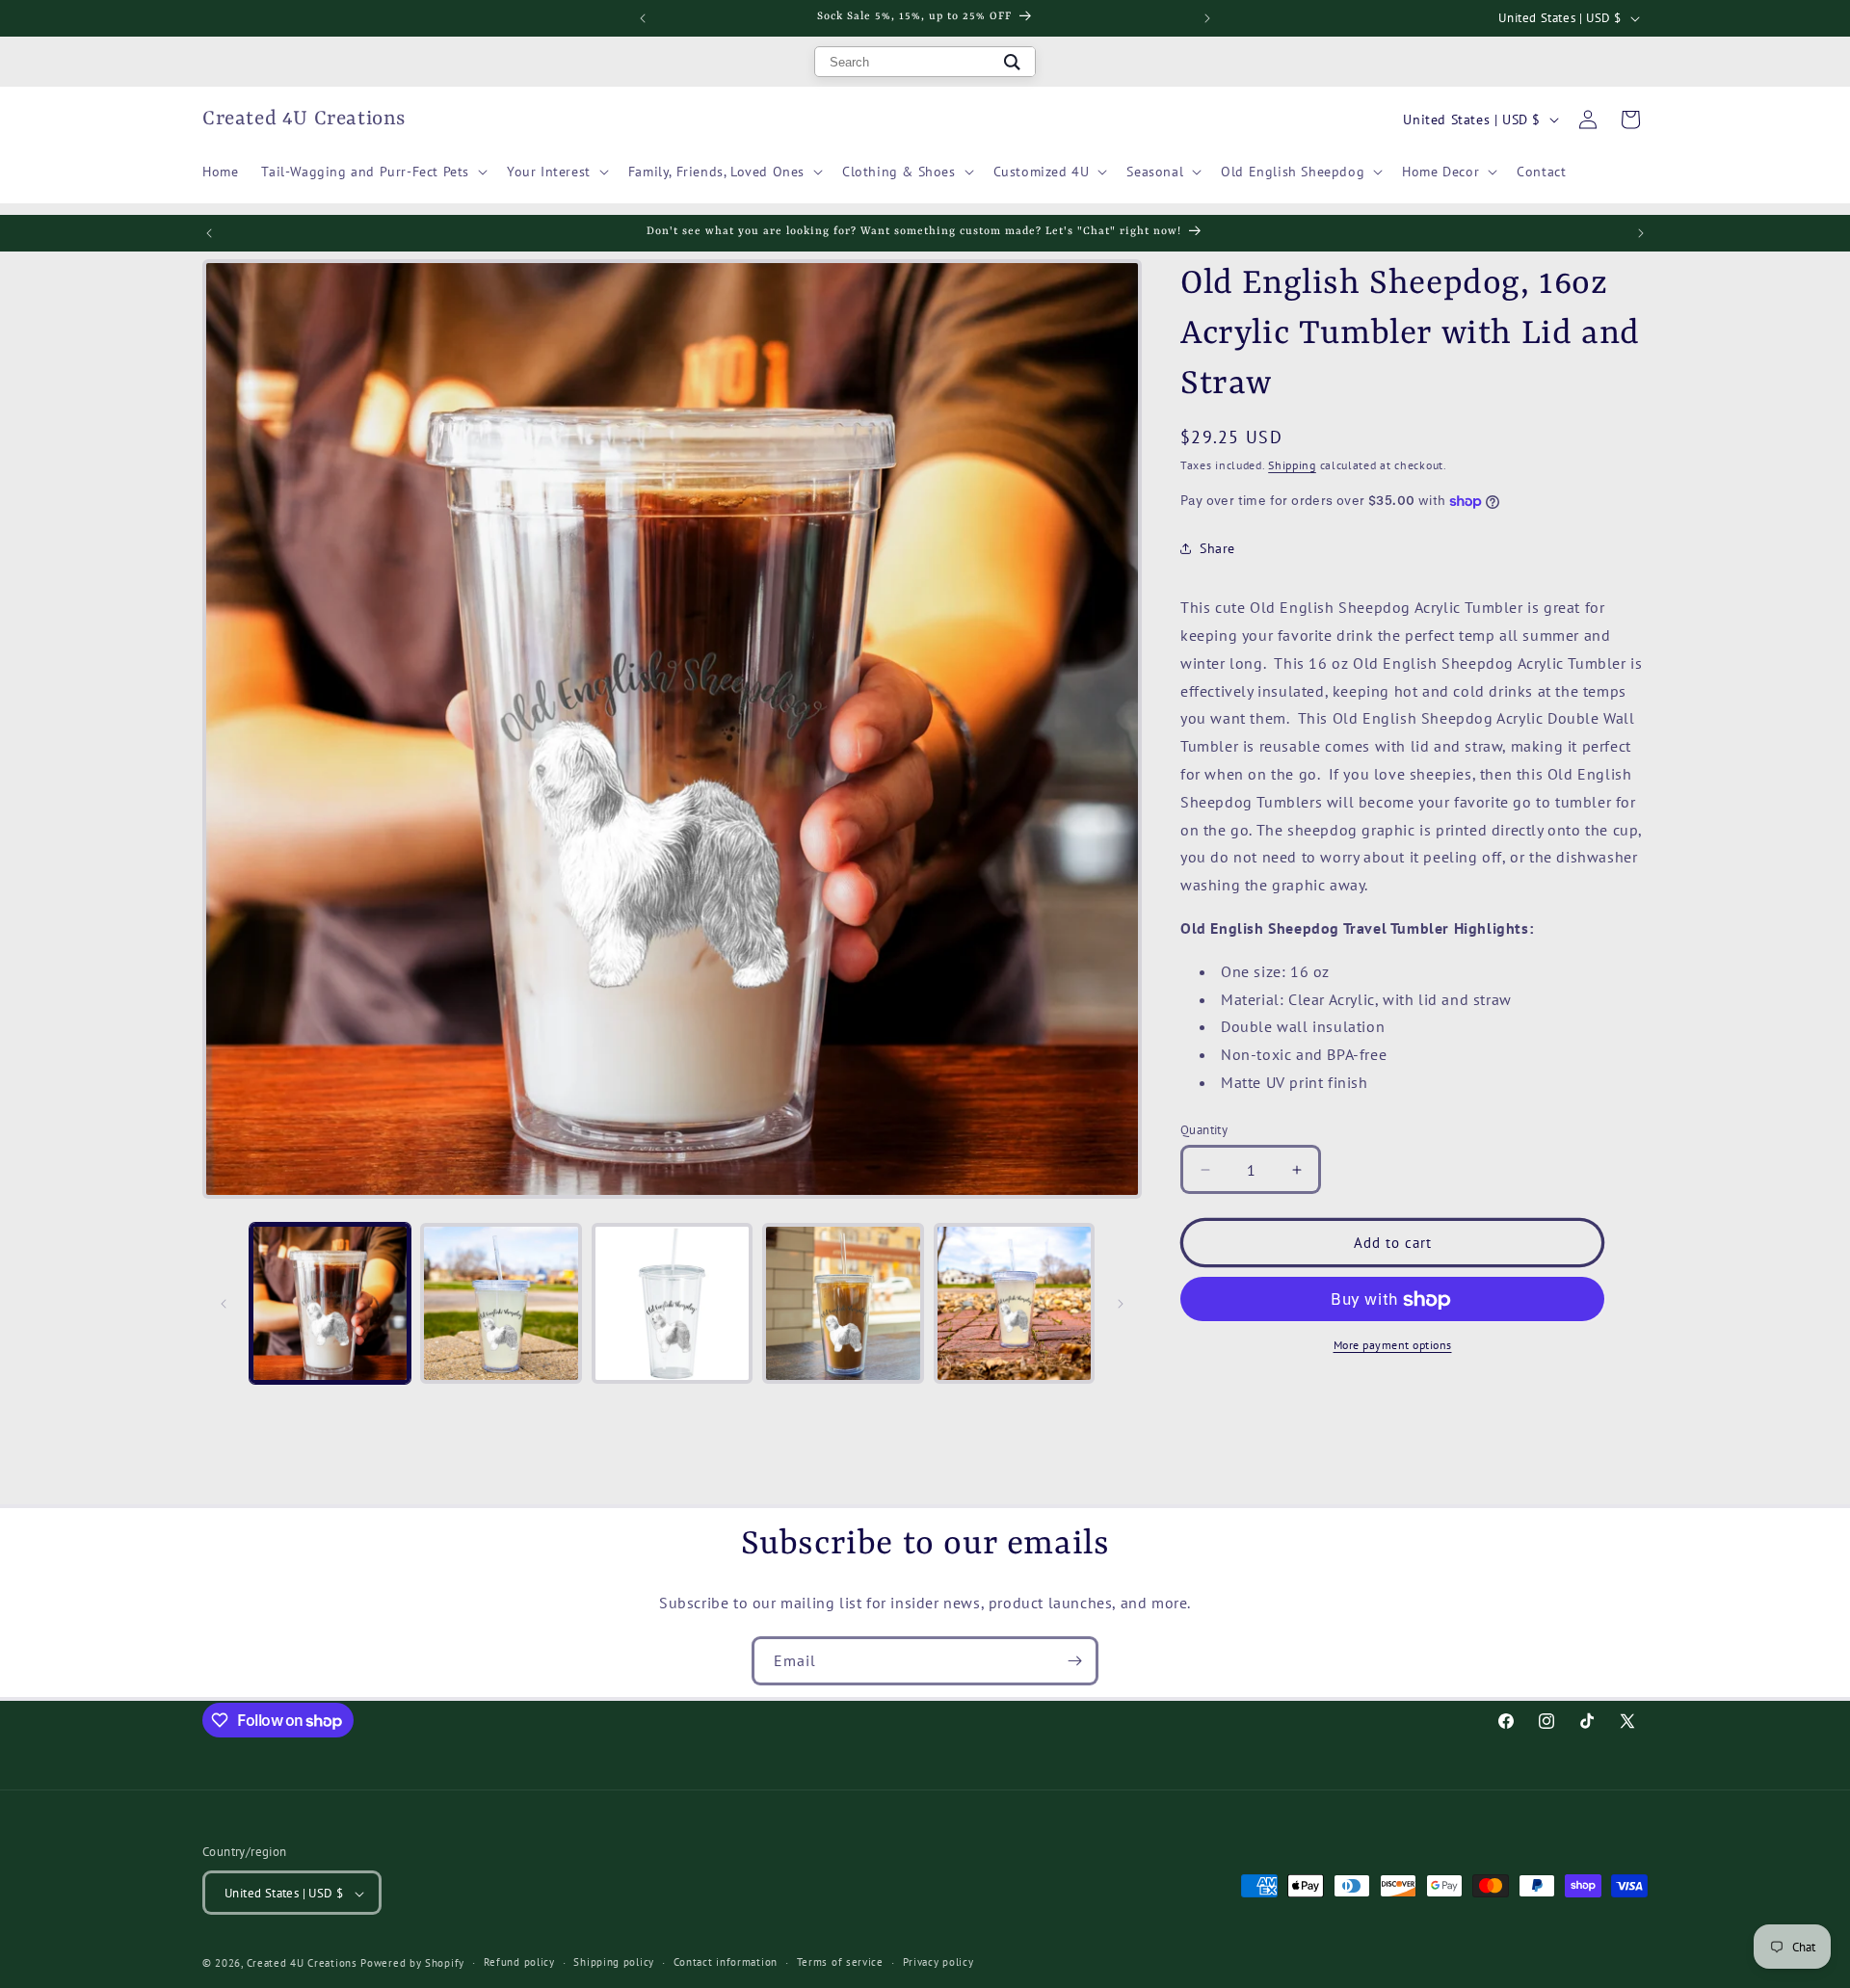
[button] (372, 172)
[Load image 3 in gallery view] (672, 1303)
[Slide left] (224, 1304)
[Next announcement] (1207, 18)
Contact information (726, 1962)
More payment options (1393, 1346)
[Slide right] (1121, 1304)
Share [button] (1217, 548)
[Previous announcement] (643, 18)
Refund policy (519, 1962)
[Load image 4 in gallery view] (843, 1303)
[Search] (1012, 62)
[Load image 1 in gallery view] (330, 1303)
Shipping (1292, 465)
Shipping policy (614, 1962)
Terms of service (840, 1962)
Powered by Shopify (412, 1963)
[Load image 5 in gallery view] (1014, 1303)
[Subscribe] (1074, 1661)
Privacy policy (938, 1962)
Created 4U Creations (302, 1963)
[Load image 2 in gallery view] (501, 1303)
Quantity (1204, 1130)
